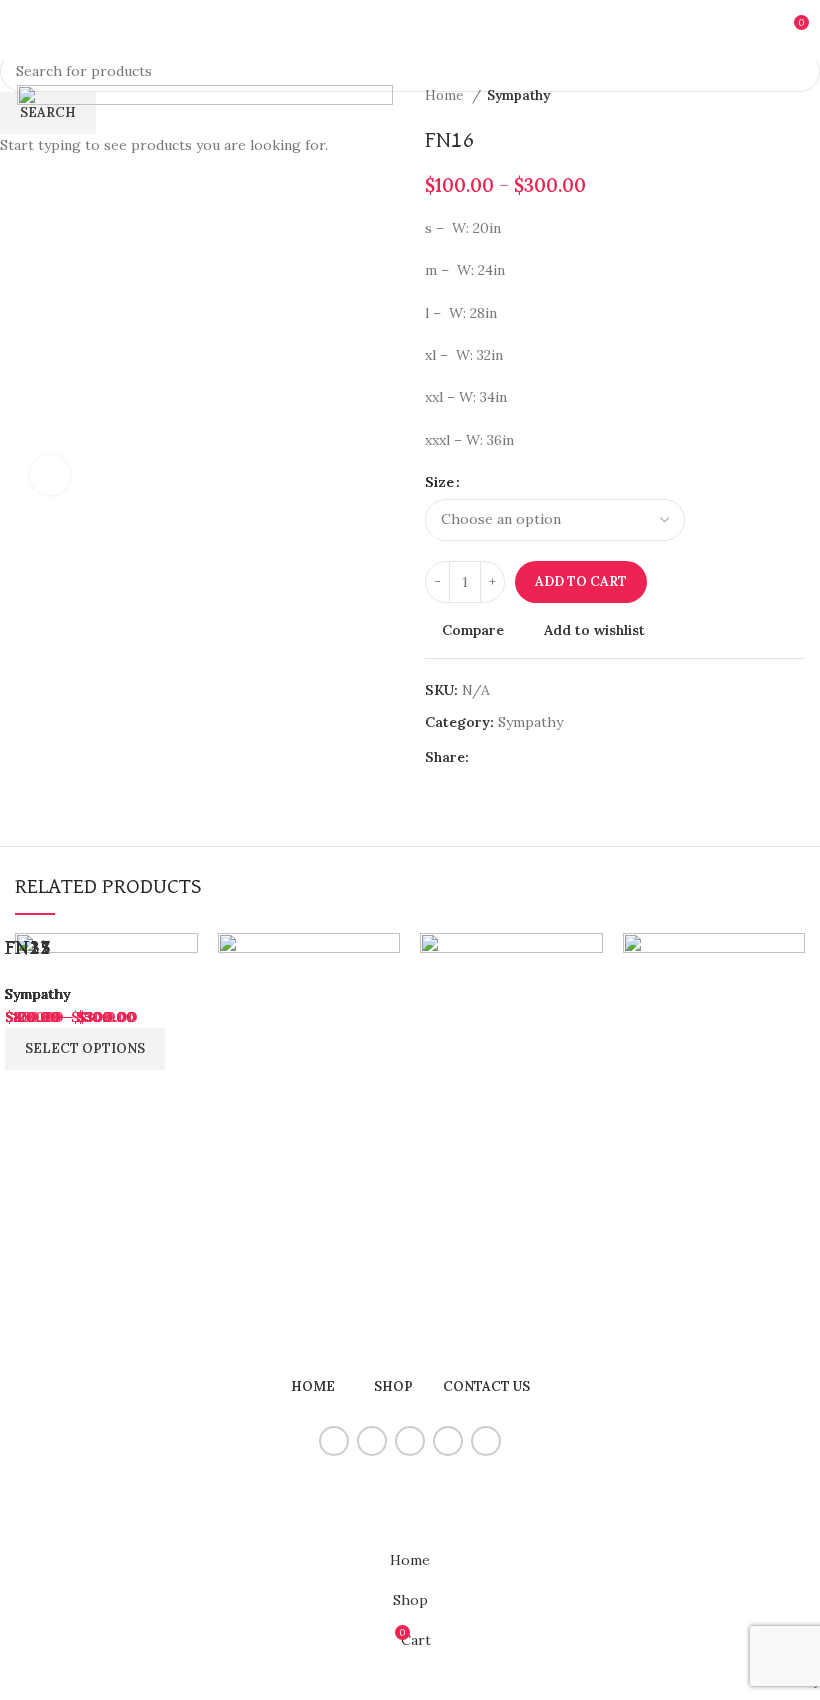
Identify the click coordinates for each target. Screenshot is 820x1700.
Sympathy (37, 994)
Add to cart (581, 581)
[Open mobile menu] (23, 30)
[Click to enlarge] (50, 475)
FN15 (28, 948)
